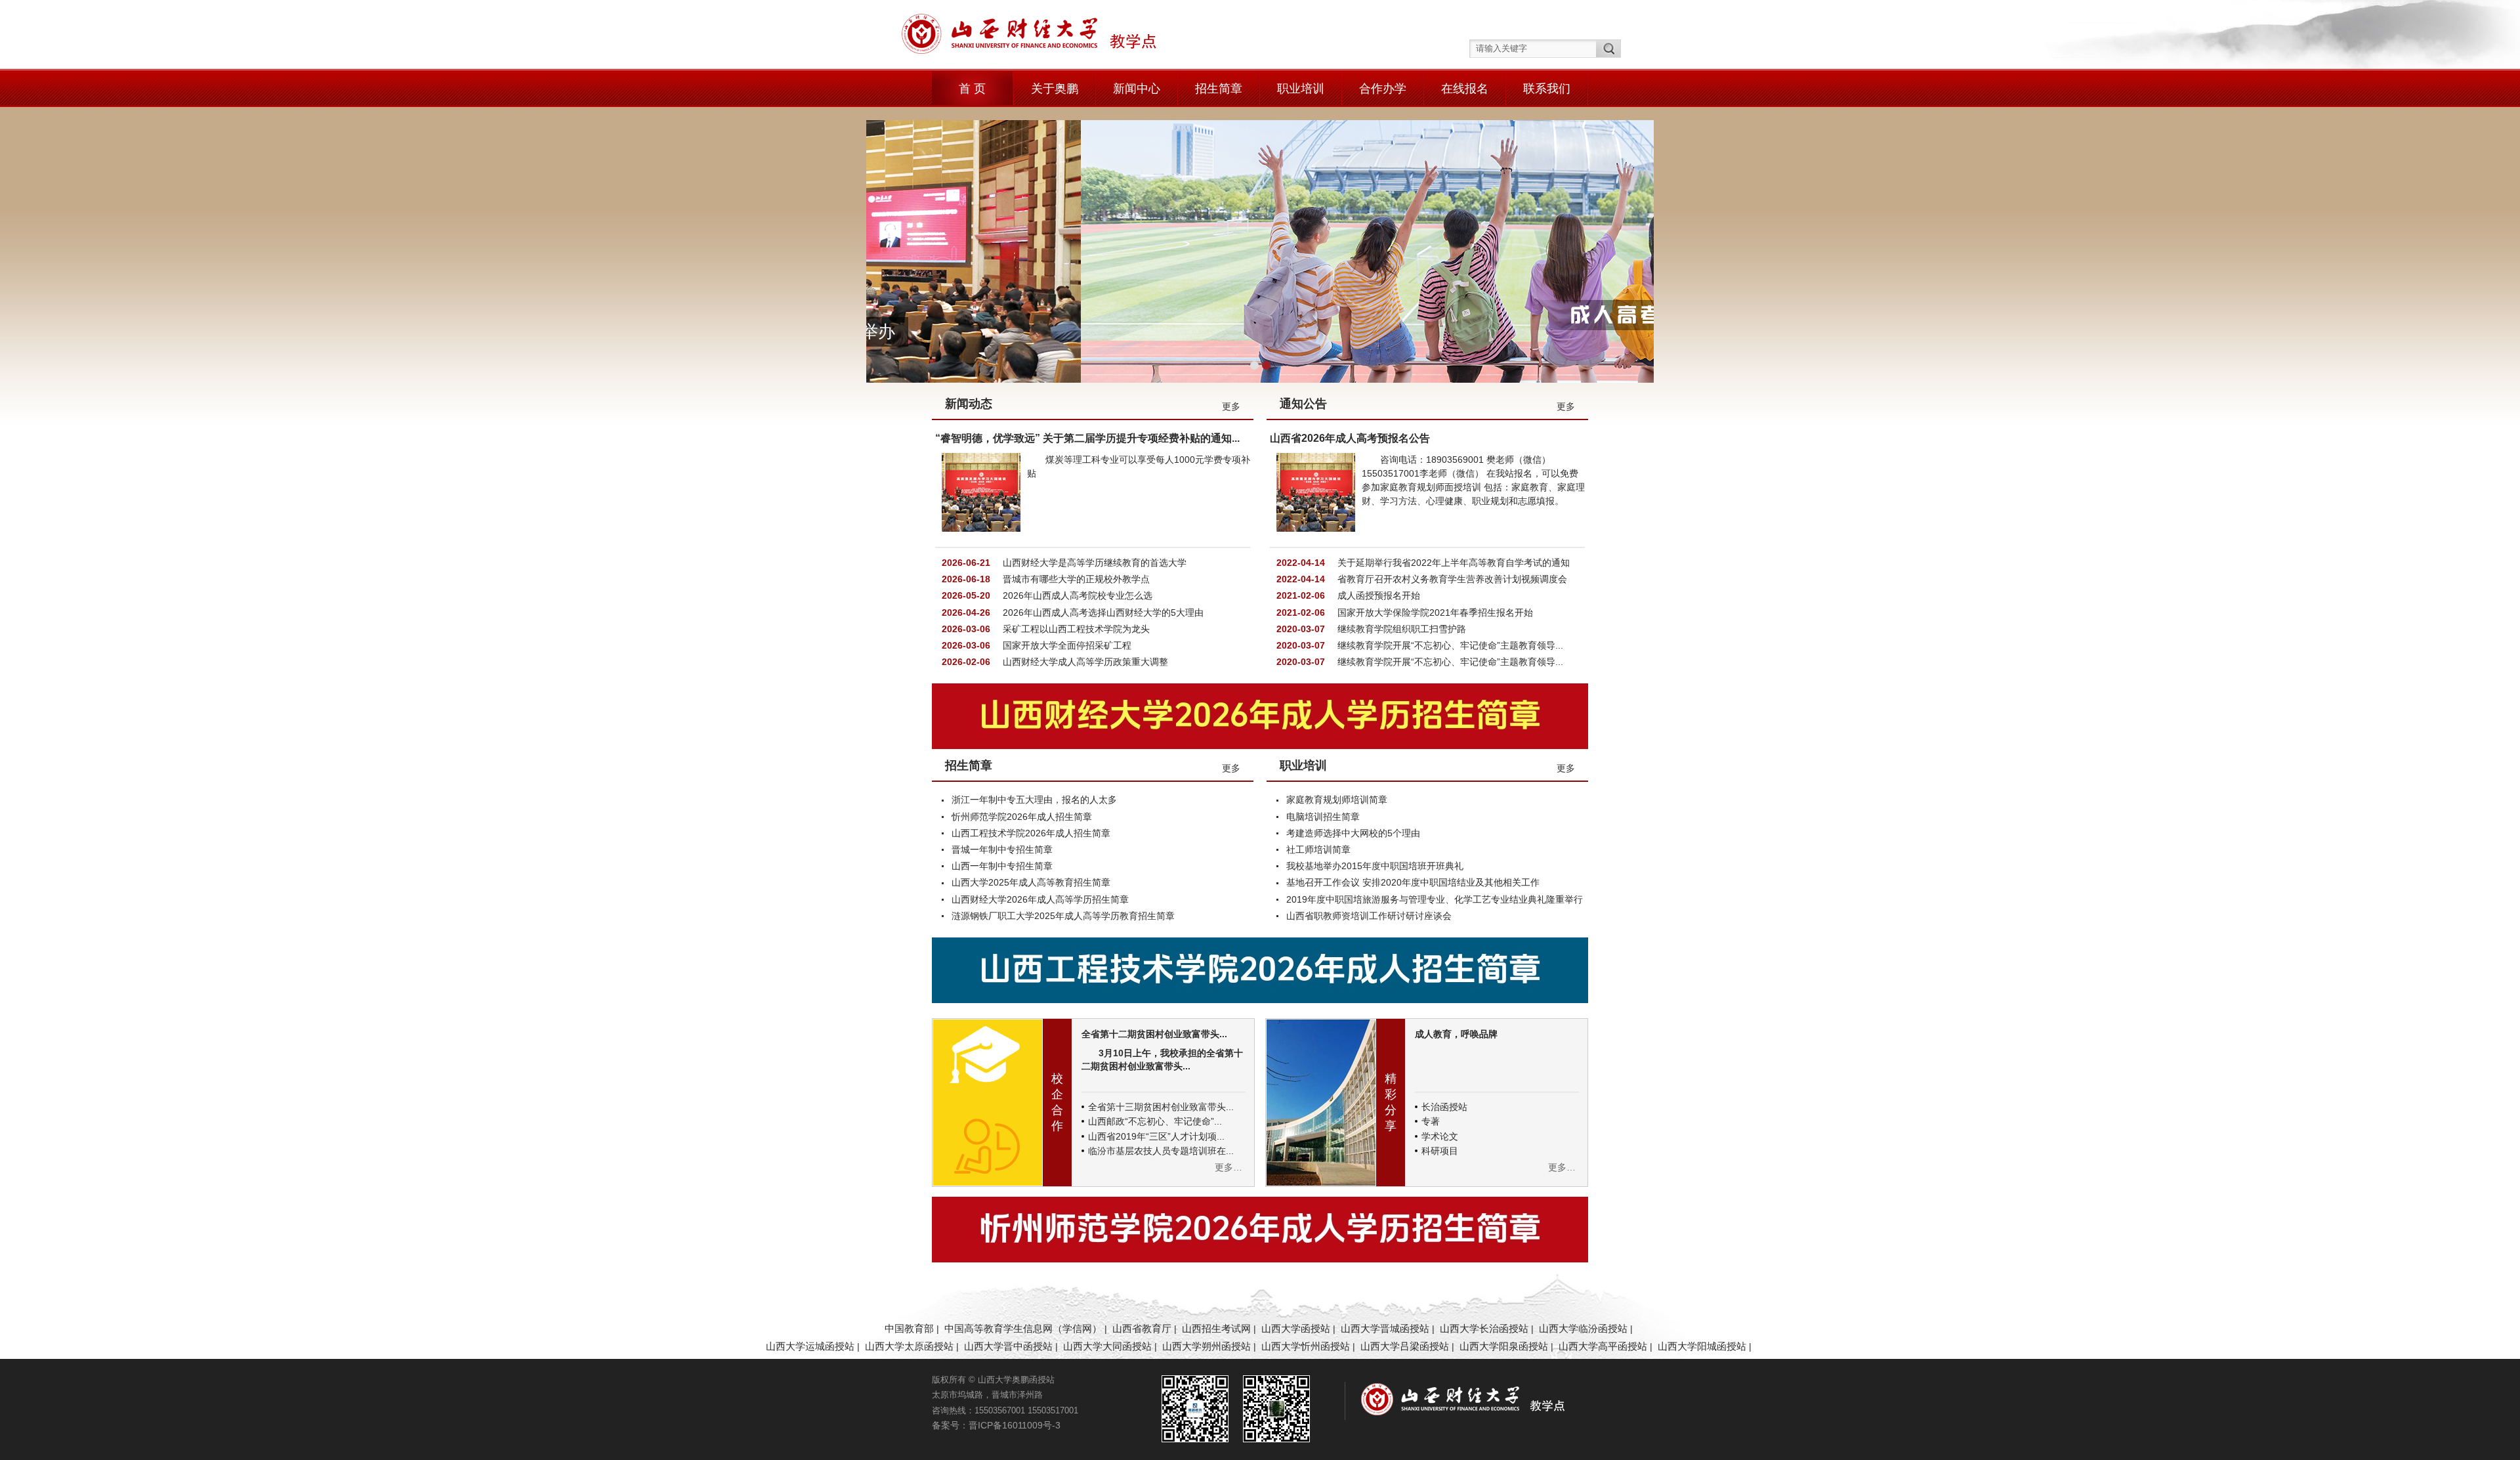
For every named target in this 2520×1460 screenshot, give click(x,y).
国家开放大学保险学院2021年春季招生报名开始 (1434, 612)
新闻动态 (969, 404)
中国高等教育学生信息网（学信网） (1023, 1328)
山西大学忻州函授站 (1306, 1346)
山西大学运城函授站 (810, 1346)
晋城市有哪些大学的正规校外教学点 (1075, 579)
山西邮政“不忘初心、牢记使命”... (1155, 1121)
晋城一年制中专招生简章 (1002, 849)
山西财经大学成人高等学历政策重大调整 (1084, 662)
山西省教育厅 (1142, 1328)
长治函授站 (1444, 1107)
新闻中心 (1137, 89)
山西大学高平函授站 (1603, 1346)
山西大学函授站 (1296, 1328)
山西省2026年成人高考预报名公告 (1350, 438)
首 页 (972, 89)
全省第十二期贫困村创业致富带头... (1154, 1034)
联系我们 (1547, 89)
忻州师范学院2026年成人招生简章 (1022, 817)
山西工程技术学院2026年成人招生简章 (1031, 833)
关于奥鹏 (1055, 89)
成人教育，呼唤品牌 (1456, 1034)
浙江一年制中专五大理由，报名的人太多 (1034, 800)
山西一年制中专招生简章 (1002, 866)
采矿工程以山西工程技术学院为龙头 (1075, 629)
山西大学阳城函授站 (1702, 1346)
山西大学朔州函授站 (1207, 1346)
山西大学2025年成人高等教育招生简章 (1031, 882)
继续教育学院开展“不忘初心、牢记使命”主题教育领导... (1449, 645)
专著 (1431, 1121)
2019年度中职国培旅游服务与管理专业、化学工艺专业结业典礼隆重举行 (1435, 899)
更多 (1231, 406)
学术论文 (1440, 1136)
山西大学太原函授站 (909, 1346)
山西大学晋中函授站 (1008, 1346)
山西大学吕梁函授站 (1405, 1346)
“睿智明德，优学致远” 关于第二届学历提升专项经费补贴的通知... (1087, 438)
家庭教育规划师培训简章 (1337, 800)
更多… (1228, 1167)
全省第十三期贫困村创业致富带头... (1161, 1107)
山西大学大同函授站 (1107, 1346)
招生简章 (1219, 89)
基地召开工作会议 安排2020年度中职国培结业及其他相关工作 (1413, 882)
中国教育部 (909, 1328)
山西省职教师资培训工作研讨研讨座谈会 (1369, 916)
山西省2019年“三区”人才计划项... (1156, 1136)
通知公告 (1303, 404)
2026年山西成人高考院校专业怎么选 (1076, 595)
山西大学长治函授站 (1484, 1328)
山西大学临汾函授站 (1583, 1328)
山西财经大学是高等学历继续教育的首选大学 (1093, 563)
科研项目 (1440, 1151)
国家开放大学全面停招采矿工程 (1066, 645)
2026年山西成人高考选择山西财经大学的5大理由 (1102, 612)
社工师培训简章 (1318, 849)
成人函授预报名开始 (1377, 595)
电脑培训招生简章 (1323, 817)
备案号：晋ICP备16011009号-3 (996, 1425)
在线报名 (1465, 89)
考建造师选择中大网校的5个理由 (1353, 833)
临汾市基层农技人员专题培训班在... (1161, 1151)
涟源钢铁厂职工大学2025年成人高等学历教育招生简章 (1063, 916)
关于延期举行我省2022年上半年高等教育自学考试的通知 (1452, 563)
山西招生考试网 (1216, 1328)
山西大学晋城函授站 (1385, 1328)
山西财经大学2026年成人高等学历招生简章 (1040, 899)
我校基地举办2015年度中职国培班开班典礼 (1375, 866)
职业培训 (1301, 89)
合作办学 (1383, 89)
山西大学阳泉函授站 (1504, 1346)
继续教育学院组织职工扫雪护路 (1400, 629)
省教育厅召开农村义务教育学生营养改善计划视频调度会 (1451, 579)
